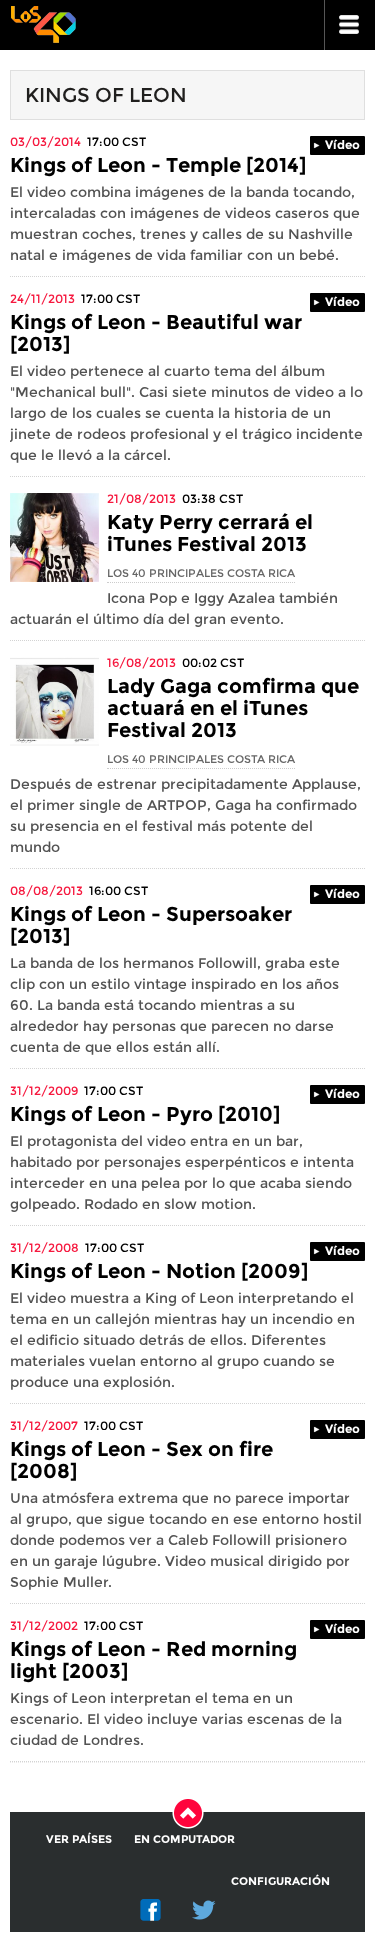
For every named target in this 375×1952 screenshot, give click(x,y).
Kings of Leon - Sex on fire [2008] (141, 1460)
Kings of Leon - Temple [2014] (158, 165)
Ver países (79, 1839)
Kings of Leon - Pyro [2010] (145, 1114)
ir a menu (350, 25)
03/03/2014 (45, 141)
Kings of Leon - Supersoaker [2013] (151, 925)
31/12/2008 (44, 1247)
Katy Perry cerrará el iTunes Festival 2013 (210, 533)
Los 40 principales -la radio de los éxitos (43, 22)
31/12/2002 (44, 1625)
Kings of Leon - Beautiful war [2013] (156, 333)
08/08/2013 (46, 890)
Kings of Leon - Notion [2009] (159, 1271)
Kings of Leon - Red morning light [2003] (153, 1660)
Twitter (204, 1910)
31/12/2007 (44, 1425)
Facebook (151, 1910)
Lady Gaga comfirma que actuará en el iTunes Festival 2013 (233, 708)
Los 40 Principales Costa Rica (201, 573)
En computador (184, 1839)
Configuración (280, 1881)
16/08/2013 (141, 662)
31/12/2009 (44, 1090)
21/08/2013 (141, 498)
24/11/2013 (42, 298)
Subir (188, 1813)
